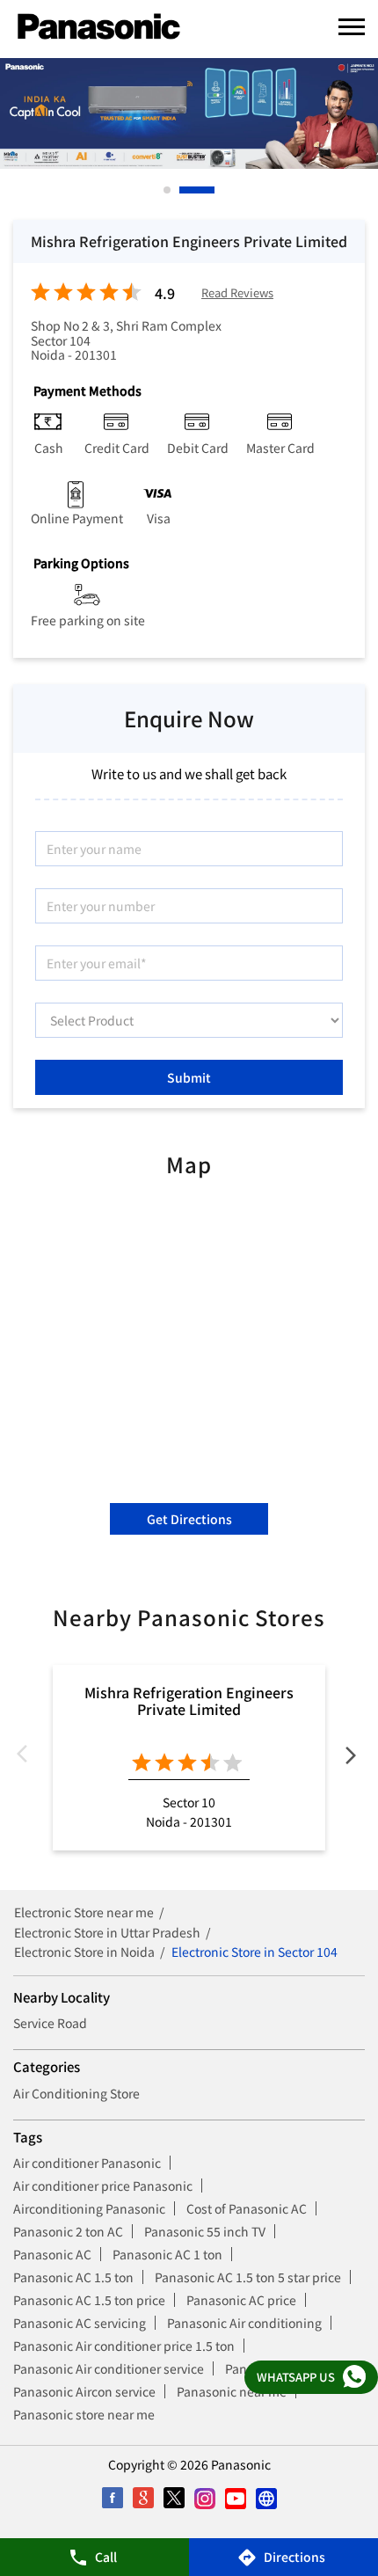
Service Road (50, 2023)
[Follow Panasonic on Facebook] (112, 2498)
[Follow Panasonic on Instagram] (204, 2498)
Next (351, 1758)
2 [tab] (184, 190)
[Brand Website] (266, 2498)
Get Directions (189, 1519)
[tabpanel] (189, 113)
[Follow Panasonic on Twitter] (174, 2498)
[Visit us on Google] (143, 2498)
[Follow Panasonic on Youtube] (235, 2498)
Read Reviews (237, 293)
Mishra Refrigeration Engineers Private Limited (189, 1700)
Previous (27, 1758)
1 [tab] (168, 190)
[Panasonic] (99, 27)
